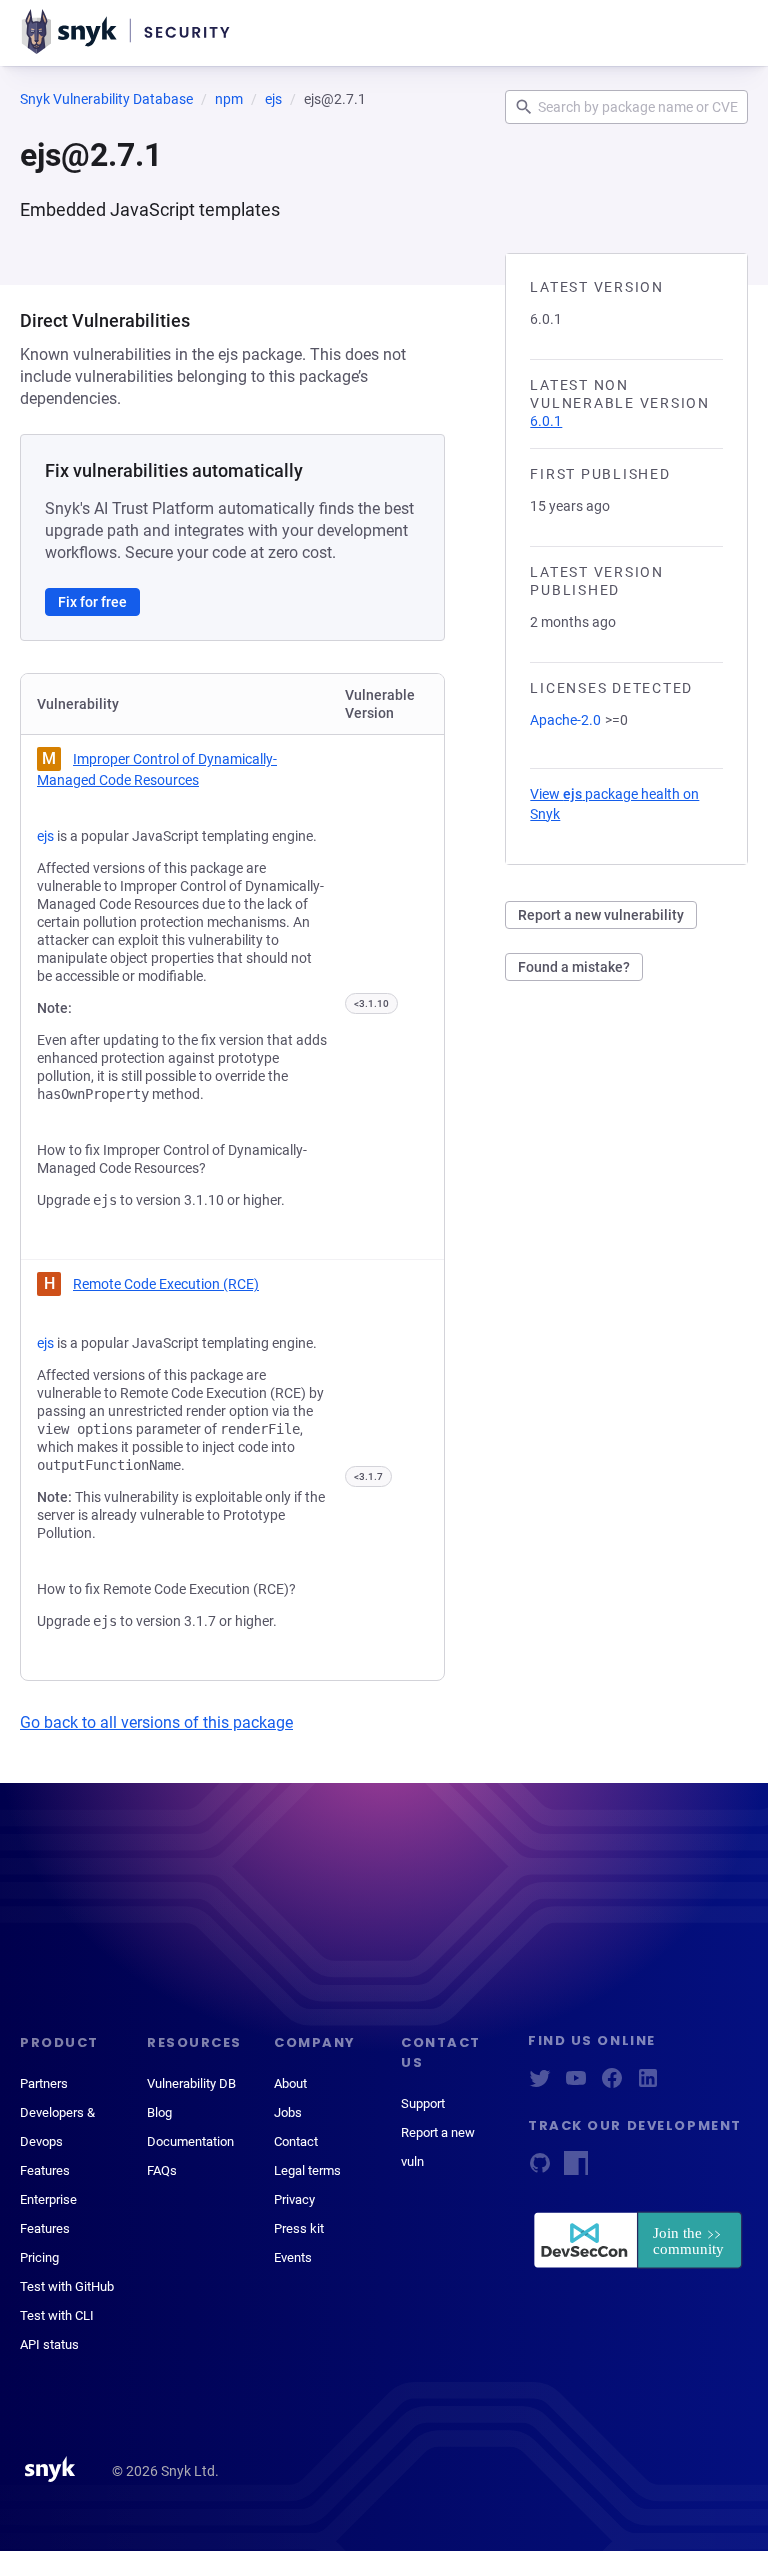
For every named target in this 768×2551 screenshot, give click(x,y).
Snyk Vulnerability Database (106, 99)
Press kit (299, 2228)
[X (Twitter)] (540, 2084)
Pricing (39, 2257)
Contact (296, 2141)
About (290, 2083)
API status (49, 2344)
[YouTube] (576, 2084)
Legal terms (307, 2170)
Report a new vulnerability (601, 915)
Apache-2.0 (565, 720)
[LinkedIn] (648, 2084)
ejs (273, 99)
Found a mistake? (574, 967)
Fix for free (92, 602)
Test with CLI (57, 2315)
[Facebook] (612, 2084)
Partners (44, 2083)
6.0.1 (546, 421)
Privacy (294, 2199)
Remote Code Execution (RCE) (166, 1284)
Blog (159, 2112)
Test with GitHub (67, 2286)
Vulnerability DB (191, 2083)
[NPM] (576, 2169)
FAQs (162, 2170)
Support (423, 2103)
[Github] (540, 2169)
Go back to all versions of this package (156, 1722)
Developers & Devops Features (57, 2141)
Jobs (288, 2112)
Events (293, 2257)
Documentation (190, 2141)
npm (229, 99)
